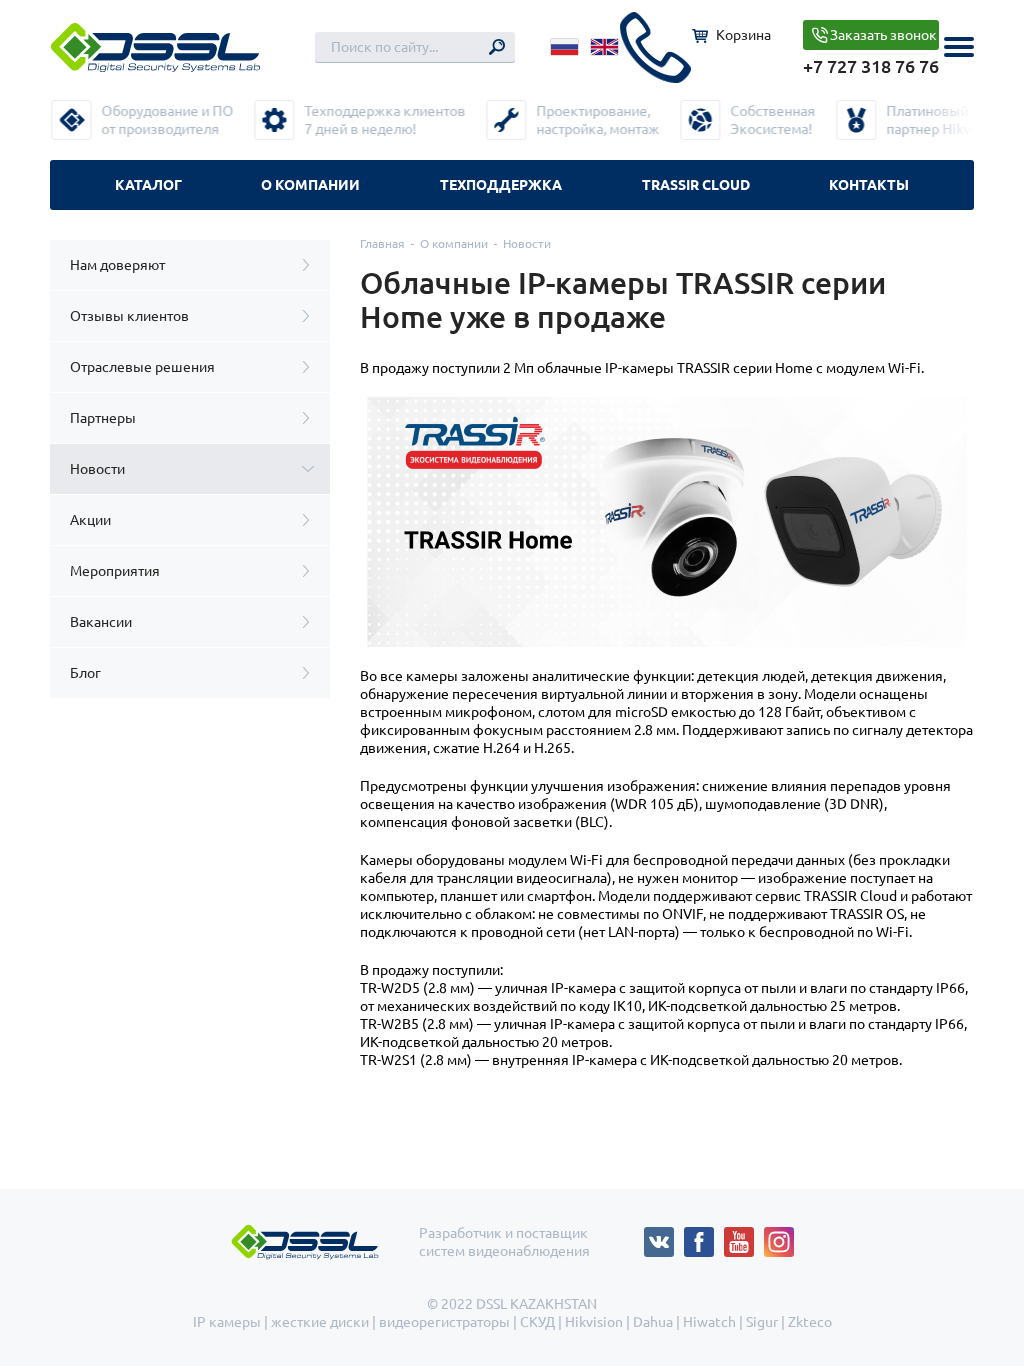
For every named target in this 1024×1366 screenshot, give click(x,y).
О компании (310, 185)
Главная (382, 243)
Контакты (869, 185)
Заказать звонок (883, 35)
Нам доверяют (117, 265)
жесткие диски (320, 1322)
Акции (90, 520)
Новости (97, 469)
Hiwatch (709, 1322)
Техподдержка (501, 185)
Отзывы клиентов (129, 316)
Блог (85, 673)
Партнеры (103, 418)
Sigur (762, 1322)
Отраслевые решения (142, 367)
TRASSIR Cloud (696, 185)
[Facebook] (704, 1236)
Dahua (653, 1322)
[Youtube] (744, 1236)
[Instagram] (779, 1236)
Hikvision (594, 1322)
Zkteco (810, 1322)
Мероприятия (115, 571)
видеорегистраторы (444, 1322)
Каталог (148, 185)
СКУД (537, 1322)
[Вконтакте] (664, 1236)
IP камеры (227, 1322)
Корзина (743, 35)
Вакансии (101, 622)
